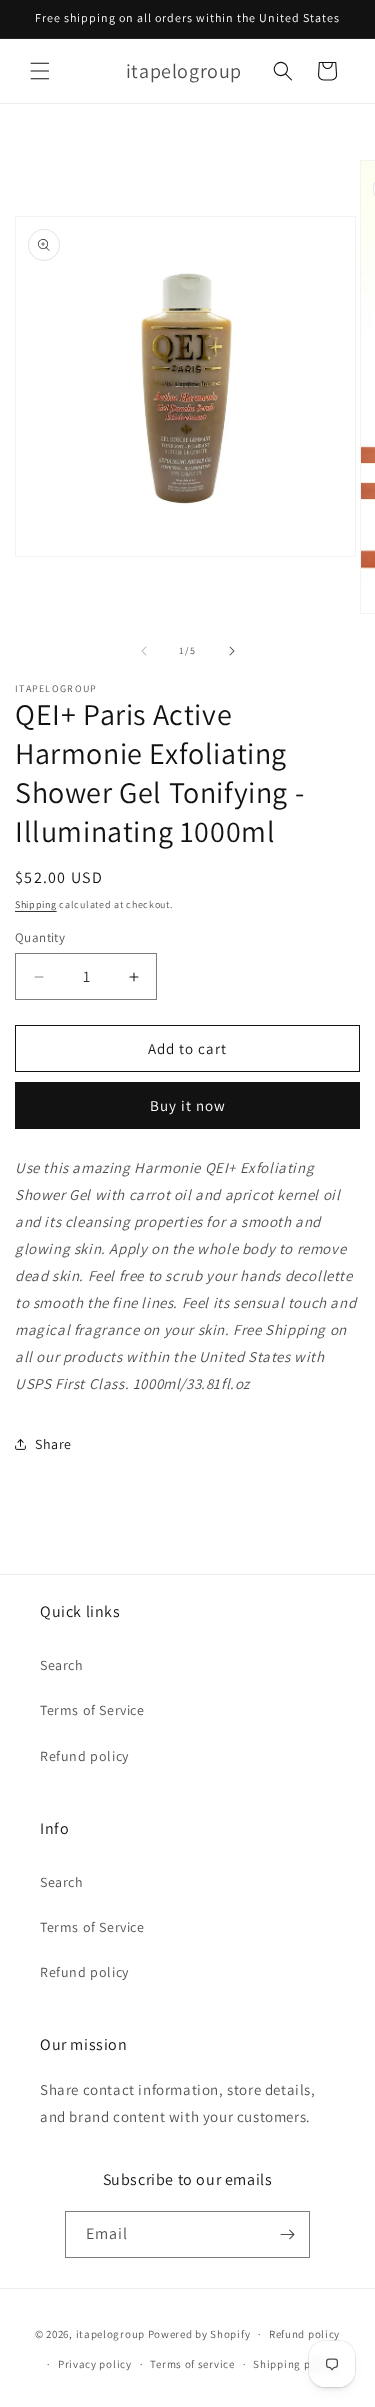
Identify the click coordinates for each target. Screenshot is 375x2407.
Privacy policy (95, 2364)
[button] (40, 71)
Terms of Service (92, 1710)
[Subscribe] (287, 2234)
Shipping (36, 904)
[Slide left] (144, 651)
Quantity (40, 937)
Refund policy (84, 1756)
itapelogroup (110, 2334)
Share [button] (53, 1444)
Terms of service (192, 2364)
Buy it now (188, 1105)
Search (62, 1665)
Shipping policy (294, 2364)
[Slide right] (232, 651)
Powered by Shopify (199, 2334)
